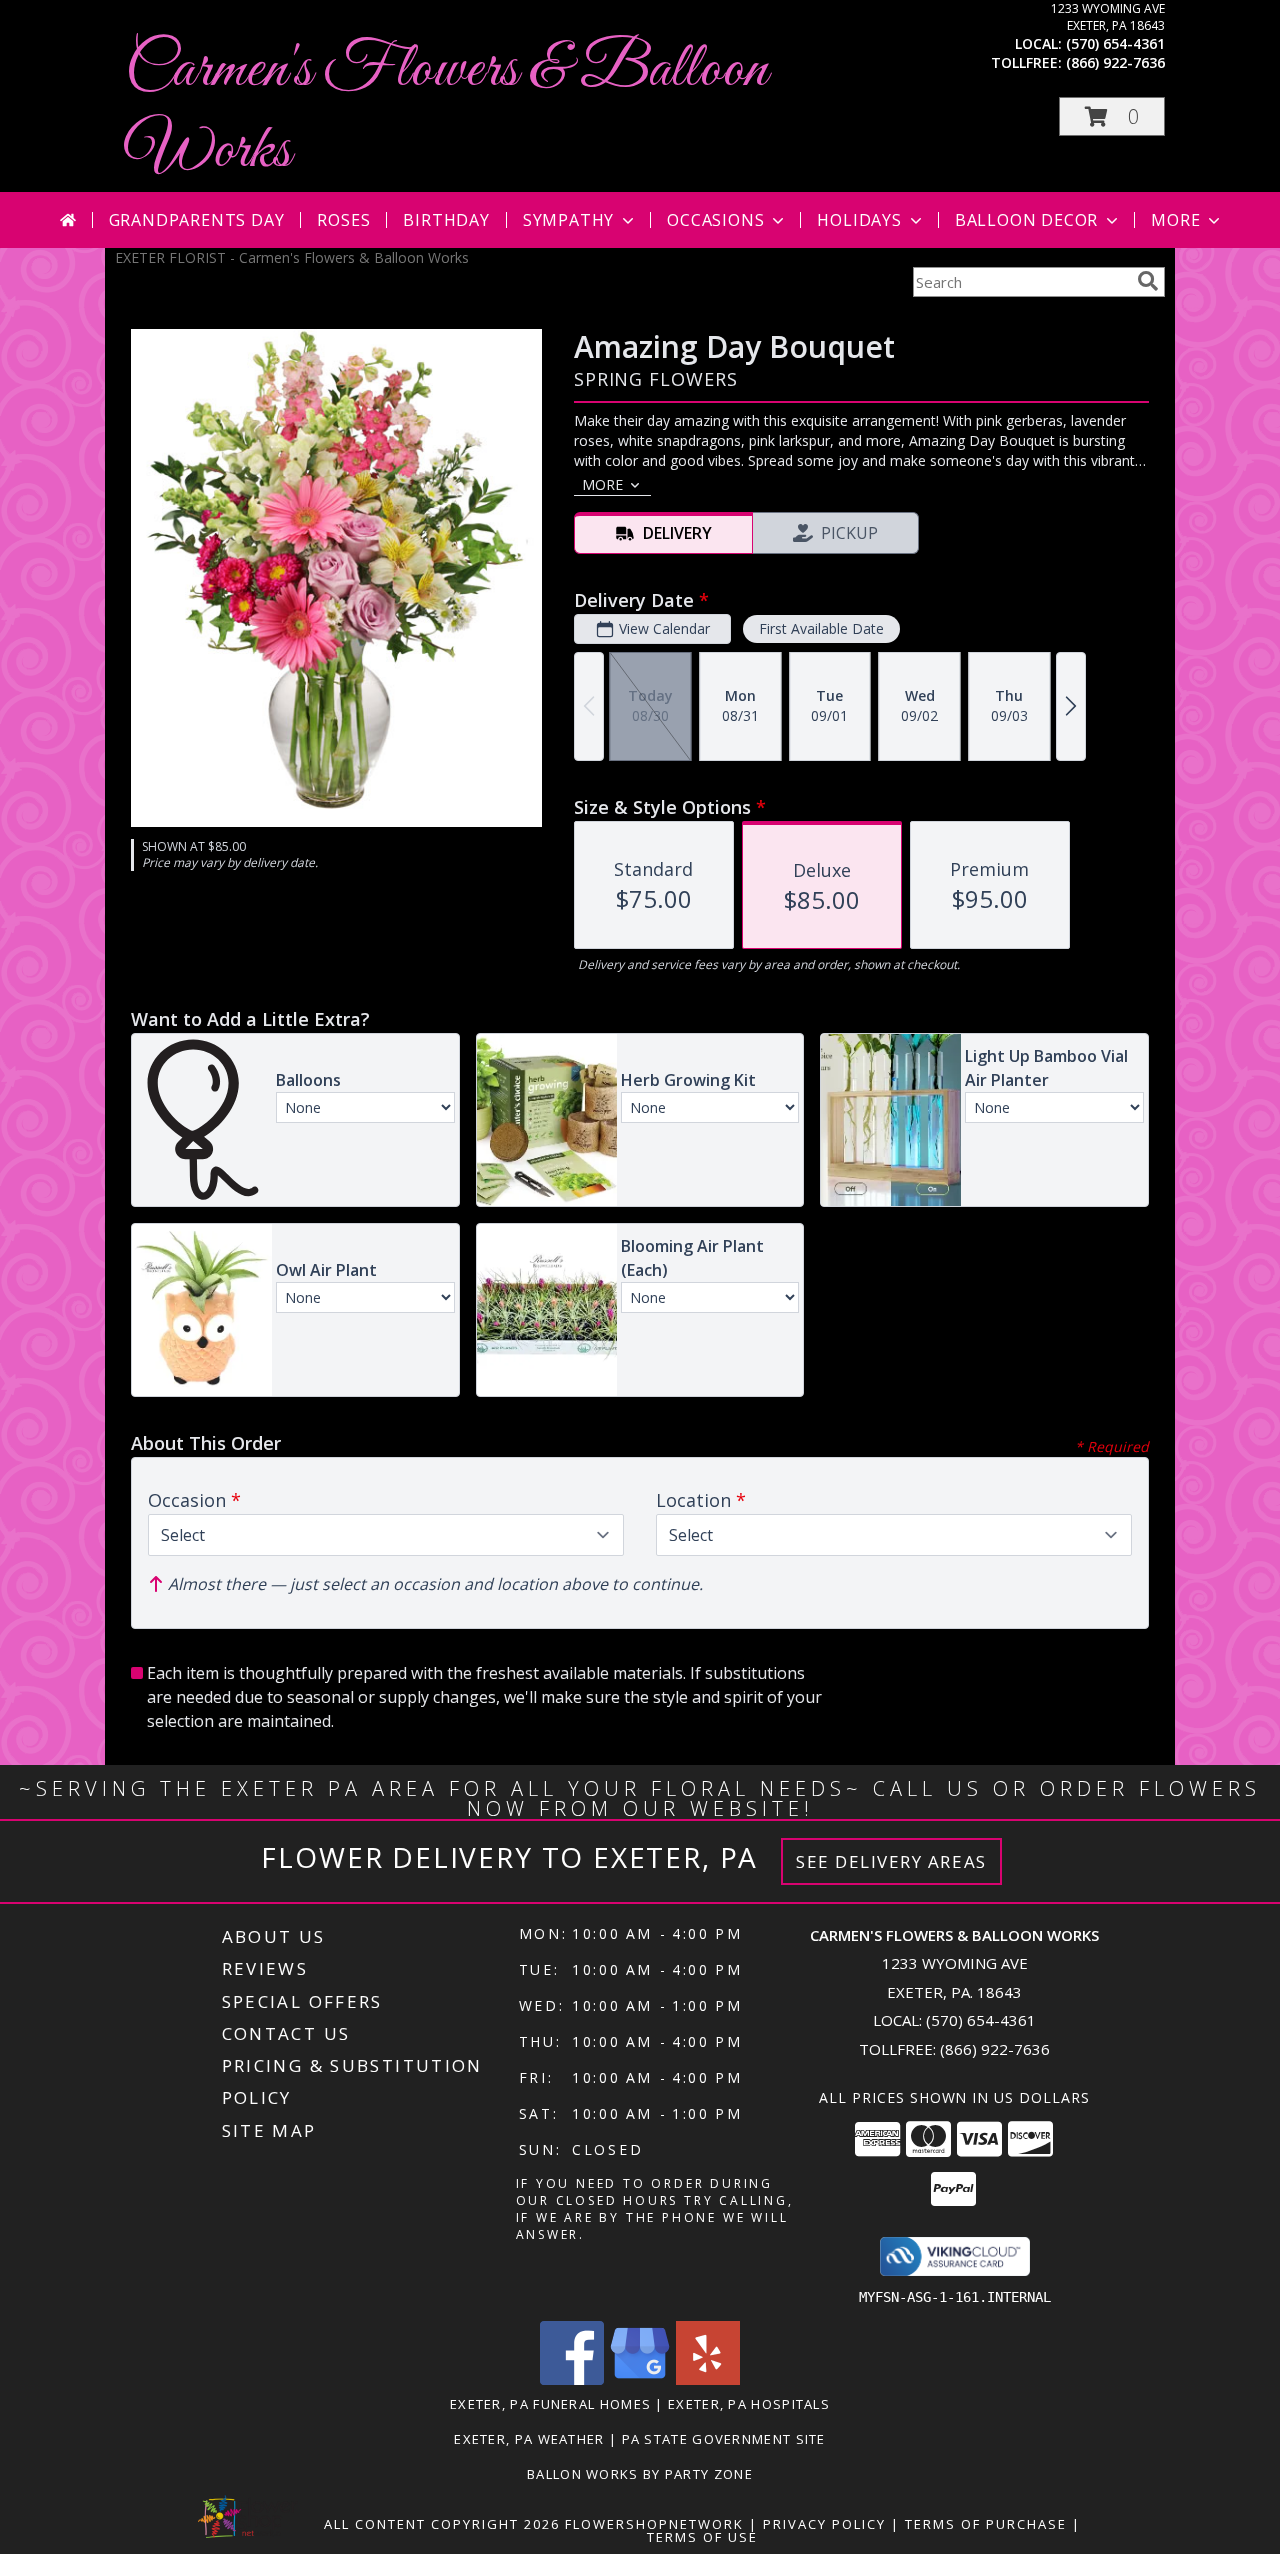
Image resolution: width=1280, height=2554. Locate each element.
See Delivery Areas (891, 1861)
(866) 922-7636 (1115, 62)
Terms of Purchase (986, 2524)
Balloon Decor (1026, 220)
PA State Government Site (724, 2439)
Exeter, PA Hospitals (749, 2404)
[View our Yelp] (708, 2379)
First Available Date (821, 628)
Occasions (715, 220)
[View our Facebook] (572, 2379)
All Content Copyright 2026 (442, 2524)
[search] (1148, 281)
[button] (1112, 116)
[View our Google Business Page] (640, 2379)
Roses (343, 220)
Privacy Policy (824, 2524)
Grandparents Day (197, 220)
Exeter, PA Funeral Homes (550, 2404)
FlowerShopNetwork (654, 2524)
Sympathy (568, 220)
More (1175, 220)
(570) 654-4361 (1115, 43)
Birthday (446, 220)
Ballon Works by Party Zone (640, 2474)
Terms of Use (702, 2537)
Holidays (859, 220)
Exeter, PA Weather (529, 2439)
